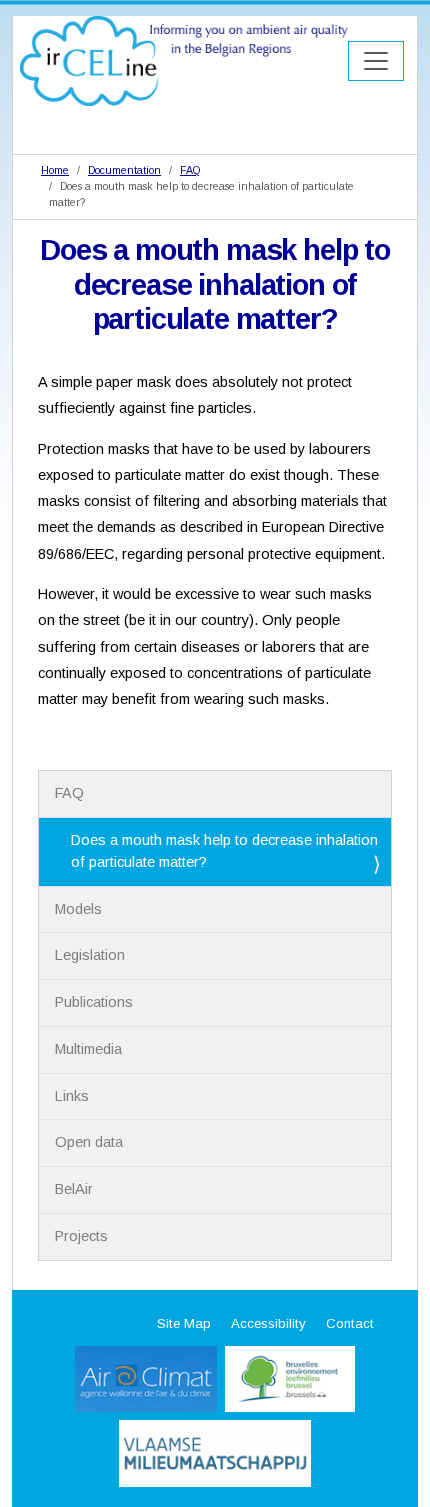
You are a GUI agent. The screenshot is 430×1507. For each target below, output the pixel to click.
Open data (89, 1142)
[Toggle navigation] (376, 61)
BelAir (74, 1189)
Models (78, 909)
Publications (94, 1002)
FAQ (190, 170)
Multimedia (88, 1049)
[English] (184, 60)
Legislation (90, 955)
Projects (81, 1236)
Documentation (124, 170)
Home (55, 170)
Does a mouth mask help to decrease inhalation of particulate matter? (224, 851)
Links (72, 1096)
